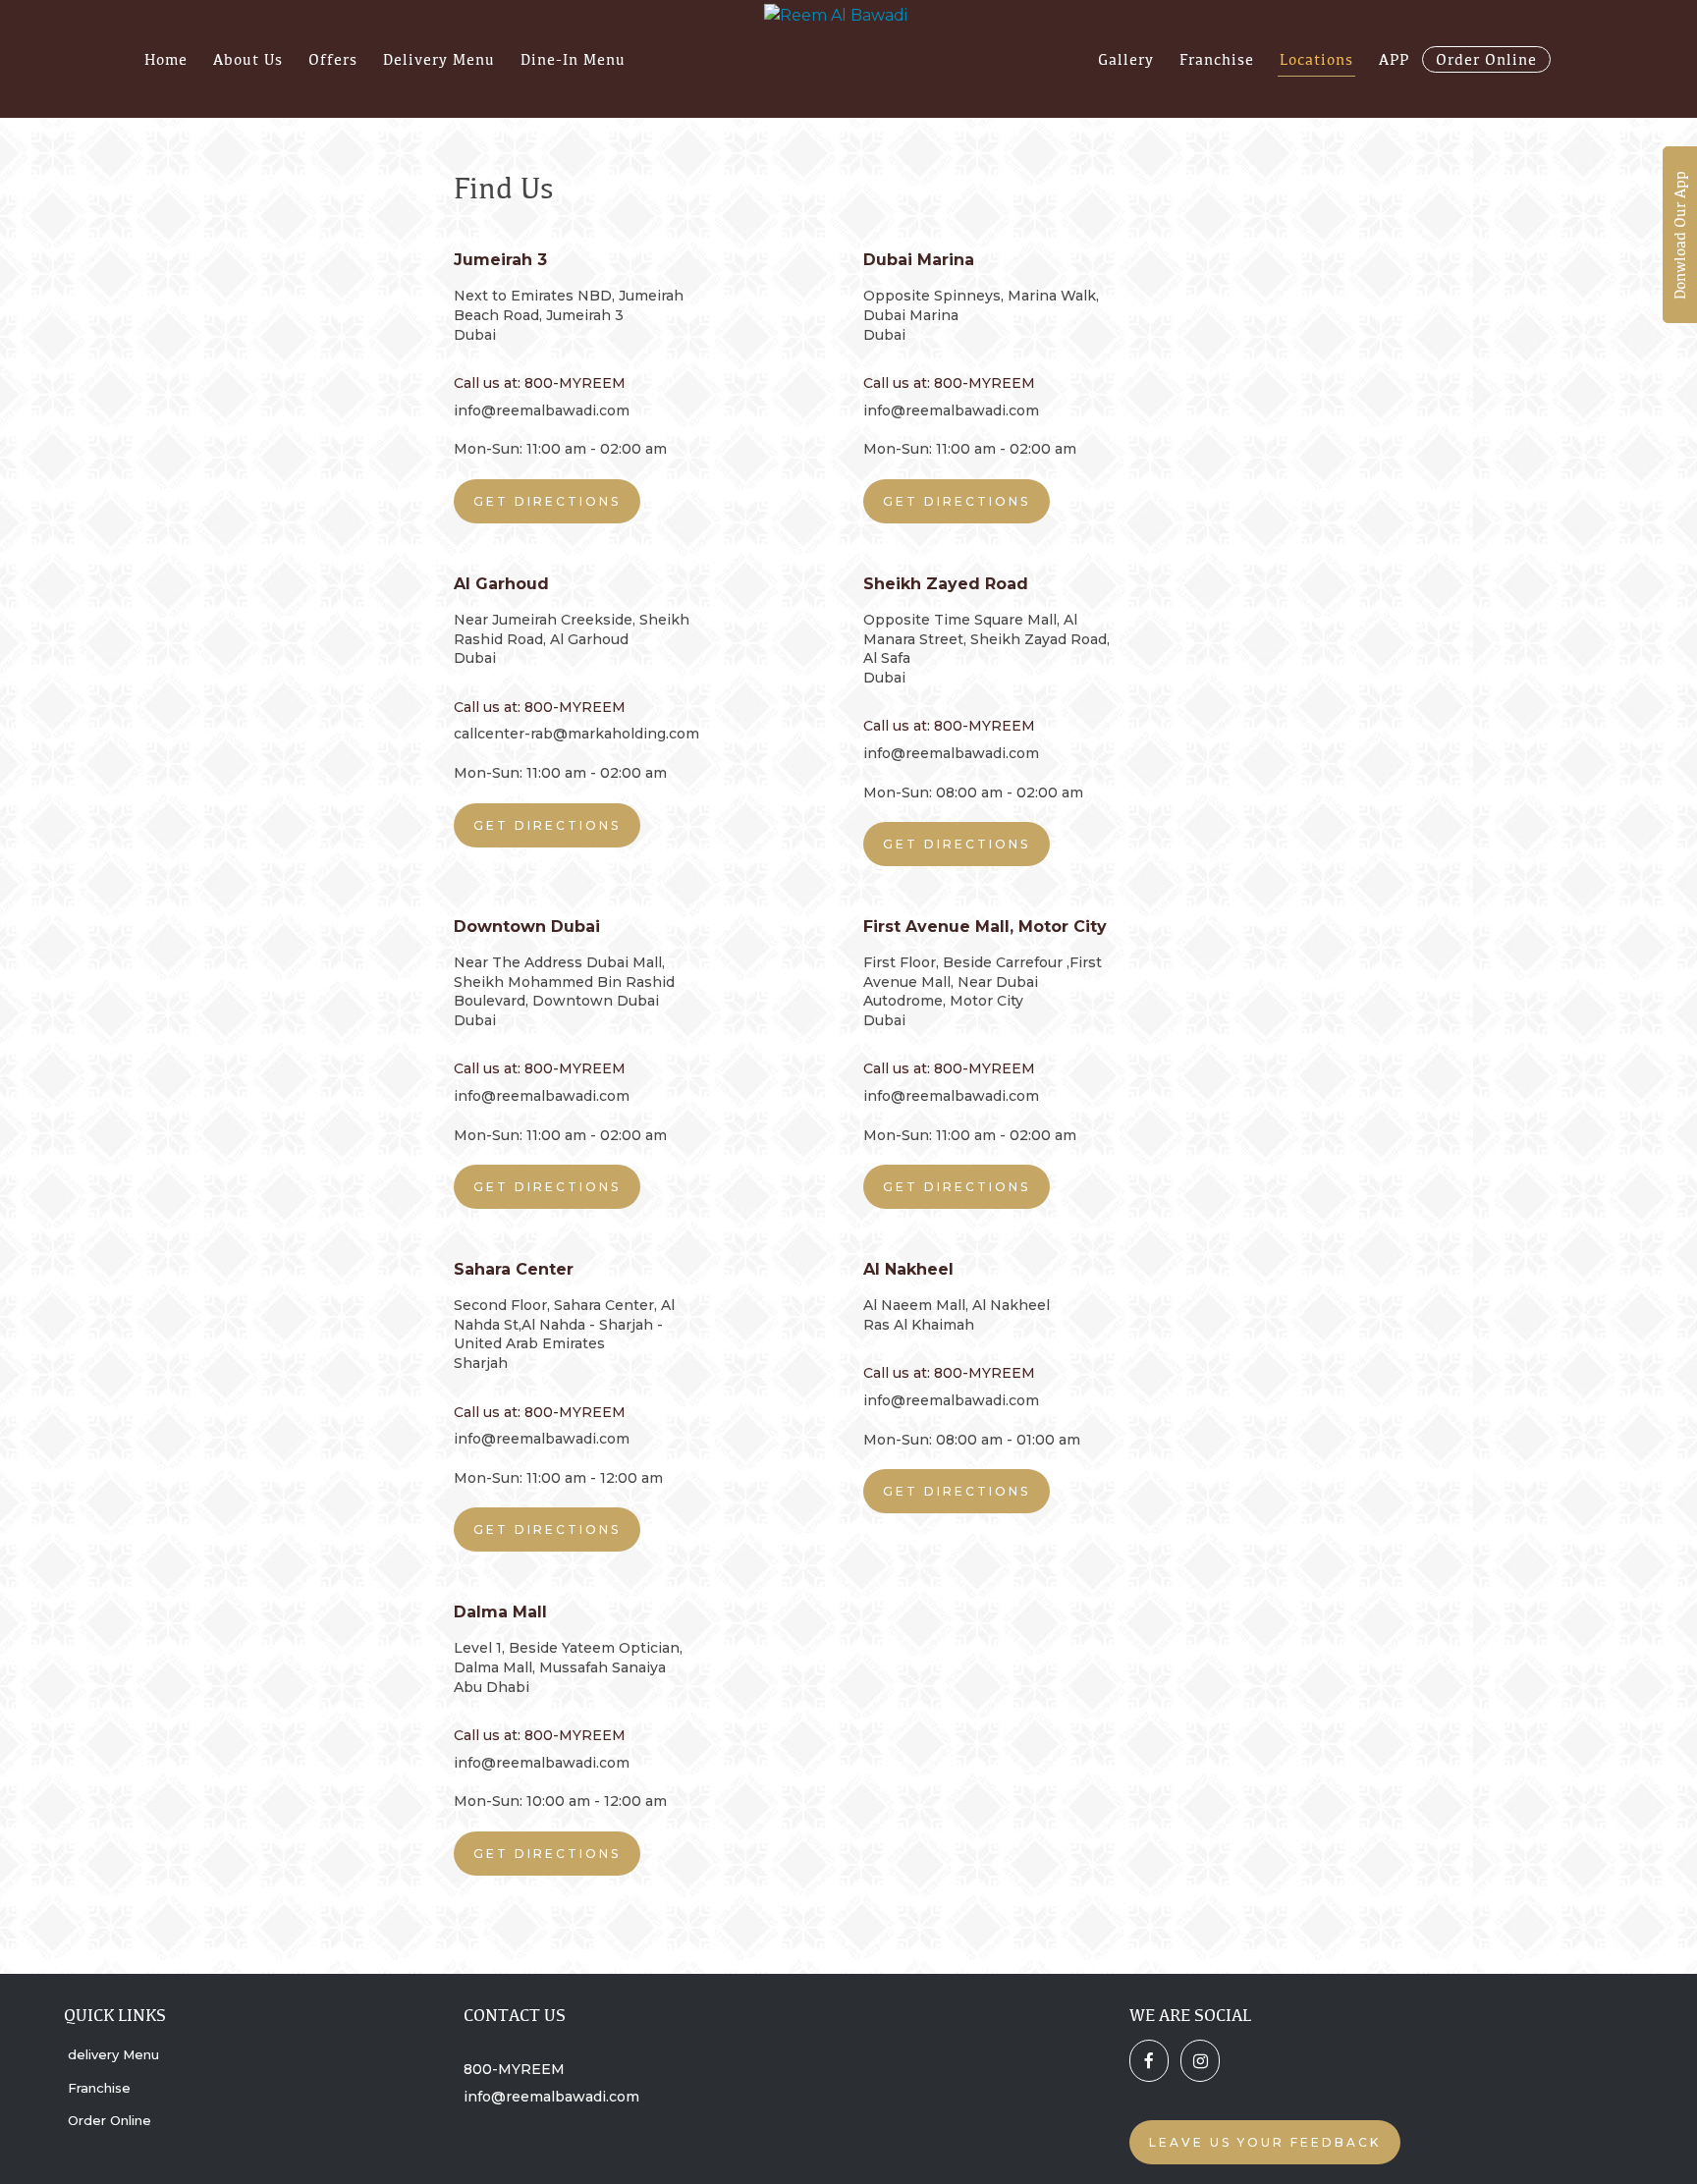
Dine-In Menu (573, 59)
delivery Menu (439, 59)
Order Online (1486, 59)
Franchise (1217, 59)
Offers (333, 59)
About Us (248, 59)
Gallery (1126, 59)
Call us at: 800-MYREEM (540, 383)
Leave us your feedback (1265, 2142)
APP (1394, 59)
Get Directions (547, 501)
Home (166, 59)
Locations (1316, 59)
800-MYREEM (514, 2069)
